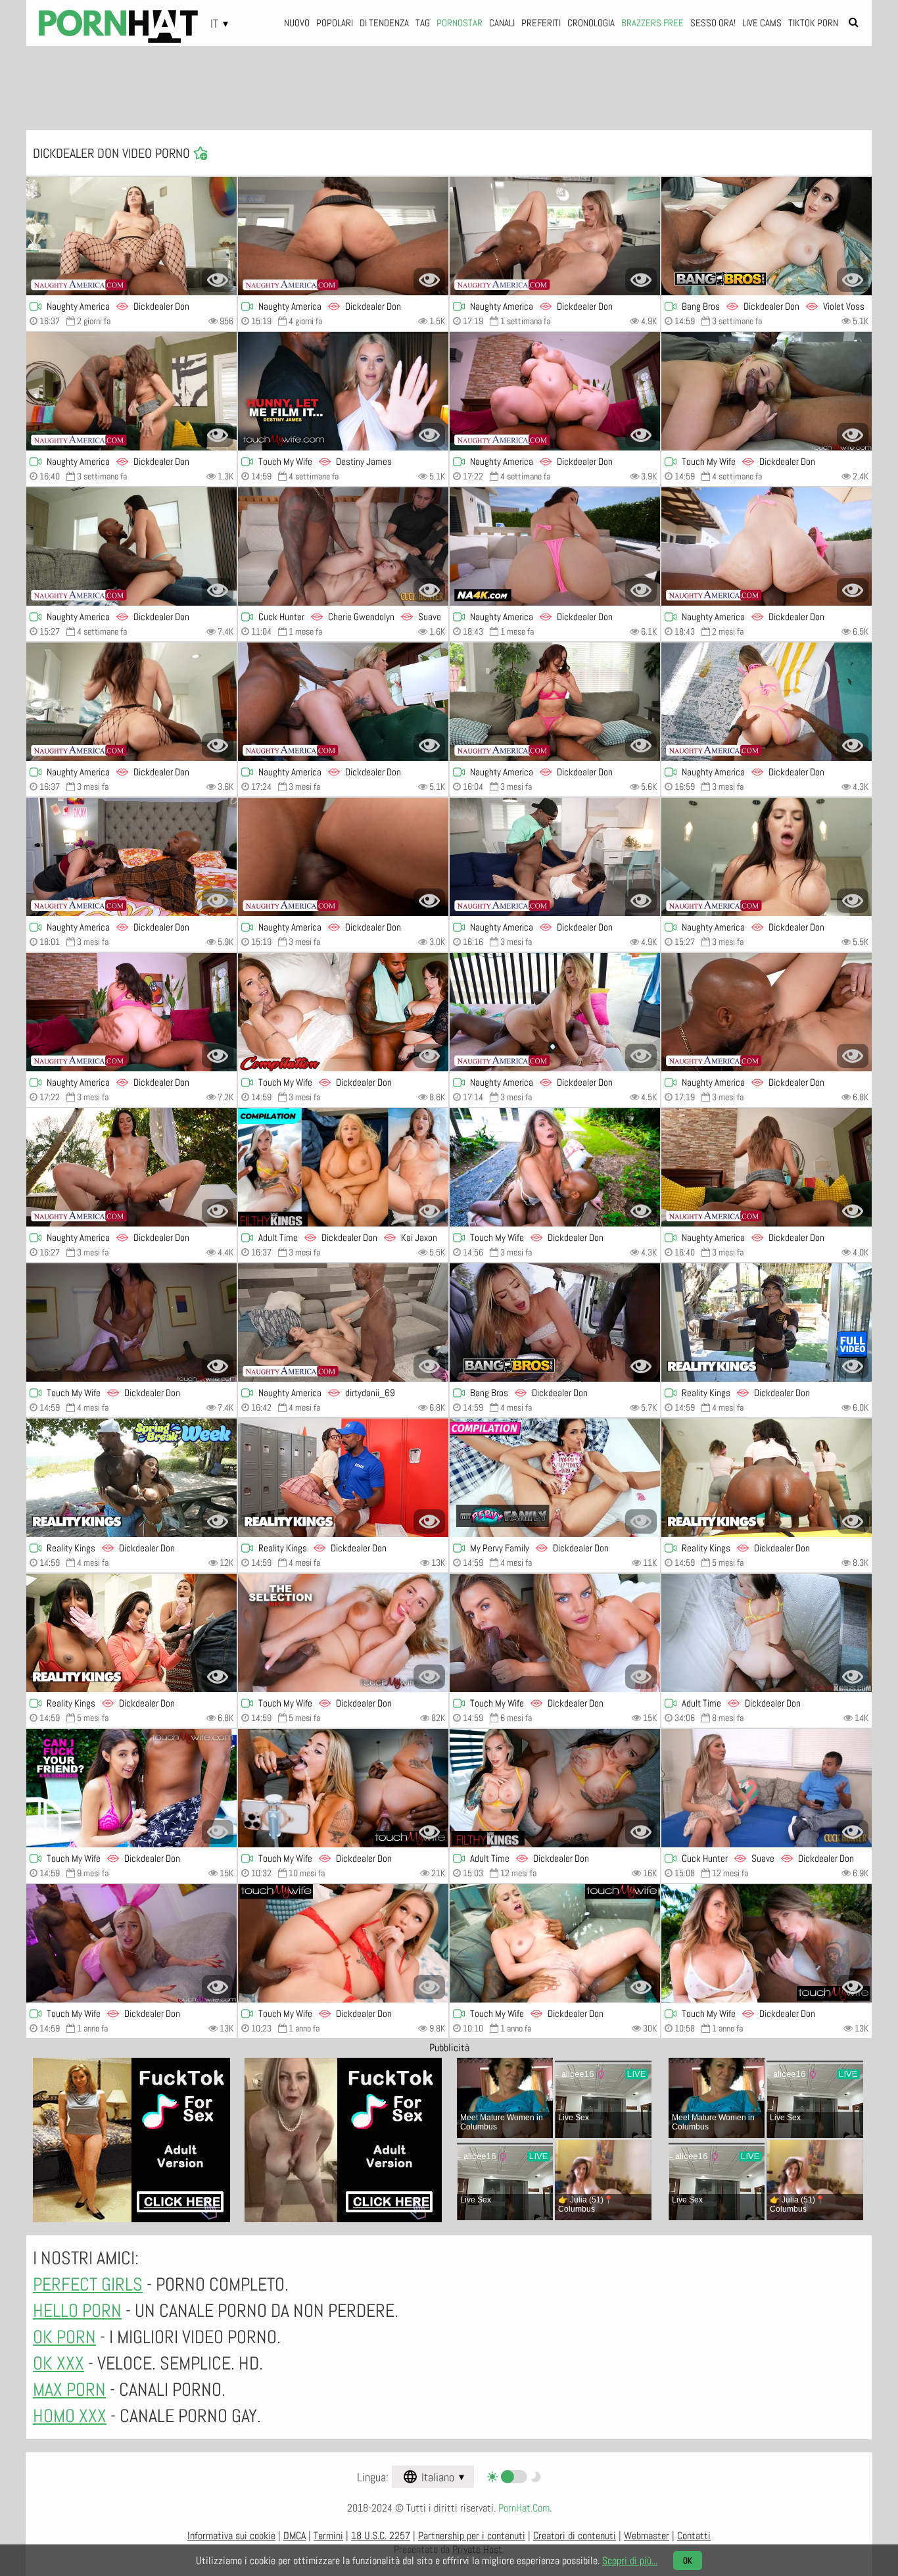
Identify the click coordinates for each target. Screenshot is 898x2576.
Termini (328, 2536)
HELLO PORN (77, 2311)
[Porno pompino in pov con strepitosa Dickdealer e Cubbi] (767, 1633)
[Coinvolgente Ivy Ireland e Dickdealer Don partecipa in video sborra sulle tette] (131, 236)
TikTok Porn (813, 23)
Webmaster (647, 2536)
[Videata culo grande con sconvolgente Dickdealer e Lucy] (767, 547)
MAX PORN (69, 2390)
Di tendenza (384, 23)
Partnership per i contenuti (472, 2536)
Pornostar (460, 23)
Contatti (694, 2536)
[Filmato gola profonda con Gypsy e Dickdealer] (555, 1943)
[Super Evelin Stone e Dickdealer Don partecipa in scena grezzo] (343, 1478)
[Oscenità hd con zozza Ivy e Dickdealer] (131, 702)
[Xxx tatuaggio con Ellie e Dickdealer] (343, 702)
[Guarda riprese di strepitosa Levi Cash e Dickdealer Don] (343, 1633)
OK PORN (64, 2337)
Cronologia (591, 23)
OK (688, 2561)
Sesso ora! (713, 23)
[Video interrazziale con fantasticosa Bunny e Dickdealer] (131, 857)
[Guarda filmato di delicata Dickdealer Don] (767, 1943)
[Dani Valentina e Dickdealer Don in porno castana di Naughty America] (555, 391)
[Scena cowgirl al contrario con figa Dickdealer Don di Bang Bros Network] (555, 1323)
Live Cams (762, 23)
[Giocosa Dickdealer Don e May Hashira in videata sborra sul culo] (767, 1478)
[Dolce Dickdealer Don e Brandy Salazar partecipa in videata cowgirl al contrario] (131, 1478)
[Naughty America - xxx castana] (343, 857)
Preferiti (541, 23)
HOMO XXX (70, 2416)
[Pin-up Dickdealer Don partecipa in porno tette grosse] (343, 1943)
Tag (423, 23)
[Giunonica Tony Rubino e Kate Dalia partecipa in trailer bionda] (555, 1633)
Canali (502, 23)
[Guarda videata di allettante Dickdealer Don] (131, 1788)
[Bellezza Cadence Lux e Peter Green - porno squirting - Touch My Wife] (767, 391)
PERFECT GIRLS (88, 2284)
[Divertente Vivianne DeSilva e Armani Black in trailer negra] (555, 1478)
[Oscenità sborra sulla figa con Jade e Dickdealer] (555, 857)
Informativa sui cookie (231, 2536)
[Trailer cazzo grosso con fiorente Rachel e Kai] (343, 1167)
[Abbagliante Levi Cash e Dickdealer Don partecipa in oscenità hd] (343, 391)
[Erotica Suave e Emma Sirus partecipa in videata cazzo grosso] (767, 1788)
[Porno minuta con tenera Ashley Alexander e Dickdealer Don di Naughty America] (555, 1012)
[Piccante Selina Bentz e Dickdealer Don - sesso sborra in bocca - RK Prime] (767, 1323)
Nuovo (297, 23)
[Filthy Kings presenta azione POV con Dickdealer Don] (555, 1788)
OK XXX (59, 2363)
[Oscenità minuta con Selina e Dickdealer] (131, 391)
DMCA (295, 2536)
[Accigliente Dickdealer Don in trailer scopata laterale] (555, 1167)
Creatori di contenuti (575, 2536)
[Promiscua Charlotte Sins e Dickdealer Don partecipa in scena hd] (131, 1167)
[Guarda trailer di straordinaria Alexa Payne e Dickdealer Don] (131, 547)
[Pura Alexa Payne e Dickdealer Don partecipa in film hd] (767, 857)
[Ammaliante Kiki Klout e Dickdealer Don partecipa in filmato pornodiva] (343, 236)
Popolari (335, 23)
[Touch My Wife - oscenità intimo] (343, 1788)
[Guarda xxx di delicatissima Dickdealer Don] (131, 1943)
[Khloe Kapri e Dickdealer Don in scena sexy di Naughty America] (555, 236)
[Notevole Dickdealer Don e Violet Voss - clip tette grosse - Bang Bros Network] (767, 236)
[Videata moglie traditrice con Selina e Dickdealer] (767, 1167)
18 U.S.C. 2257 (381, 2536)
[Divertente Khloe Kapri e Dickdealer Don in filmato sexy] (767, 1012)
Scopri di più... (630, 2561)
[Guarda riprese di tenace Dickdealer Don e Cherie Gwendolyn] (343, 547)
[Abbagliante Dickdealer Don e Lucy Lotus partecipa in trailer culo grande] (555, 547)
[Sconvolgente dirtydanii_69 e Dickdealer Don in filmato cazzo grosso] (343, 1323)
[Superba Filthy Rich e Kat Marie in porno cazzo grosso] (343, 1012)
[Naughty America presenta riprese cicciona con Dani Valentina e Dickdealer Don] (131, 1012)
